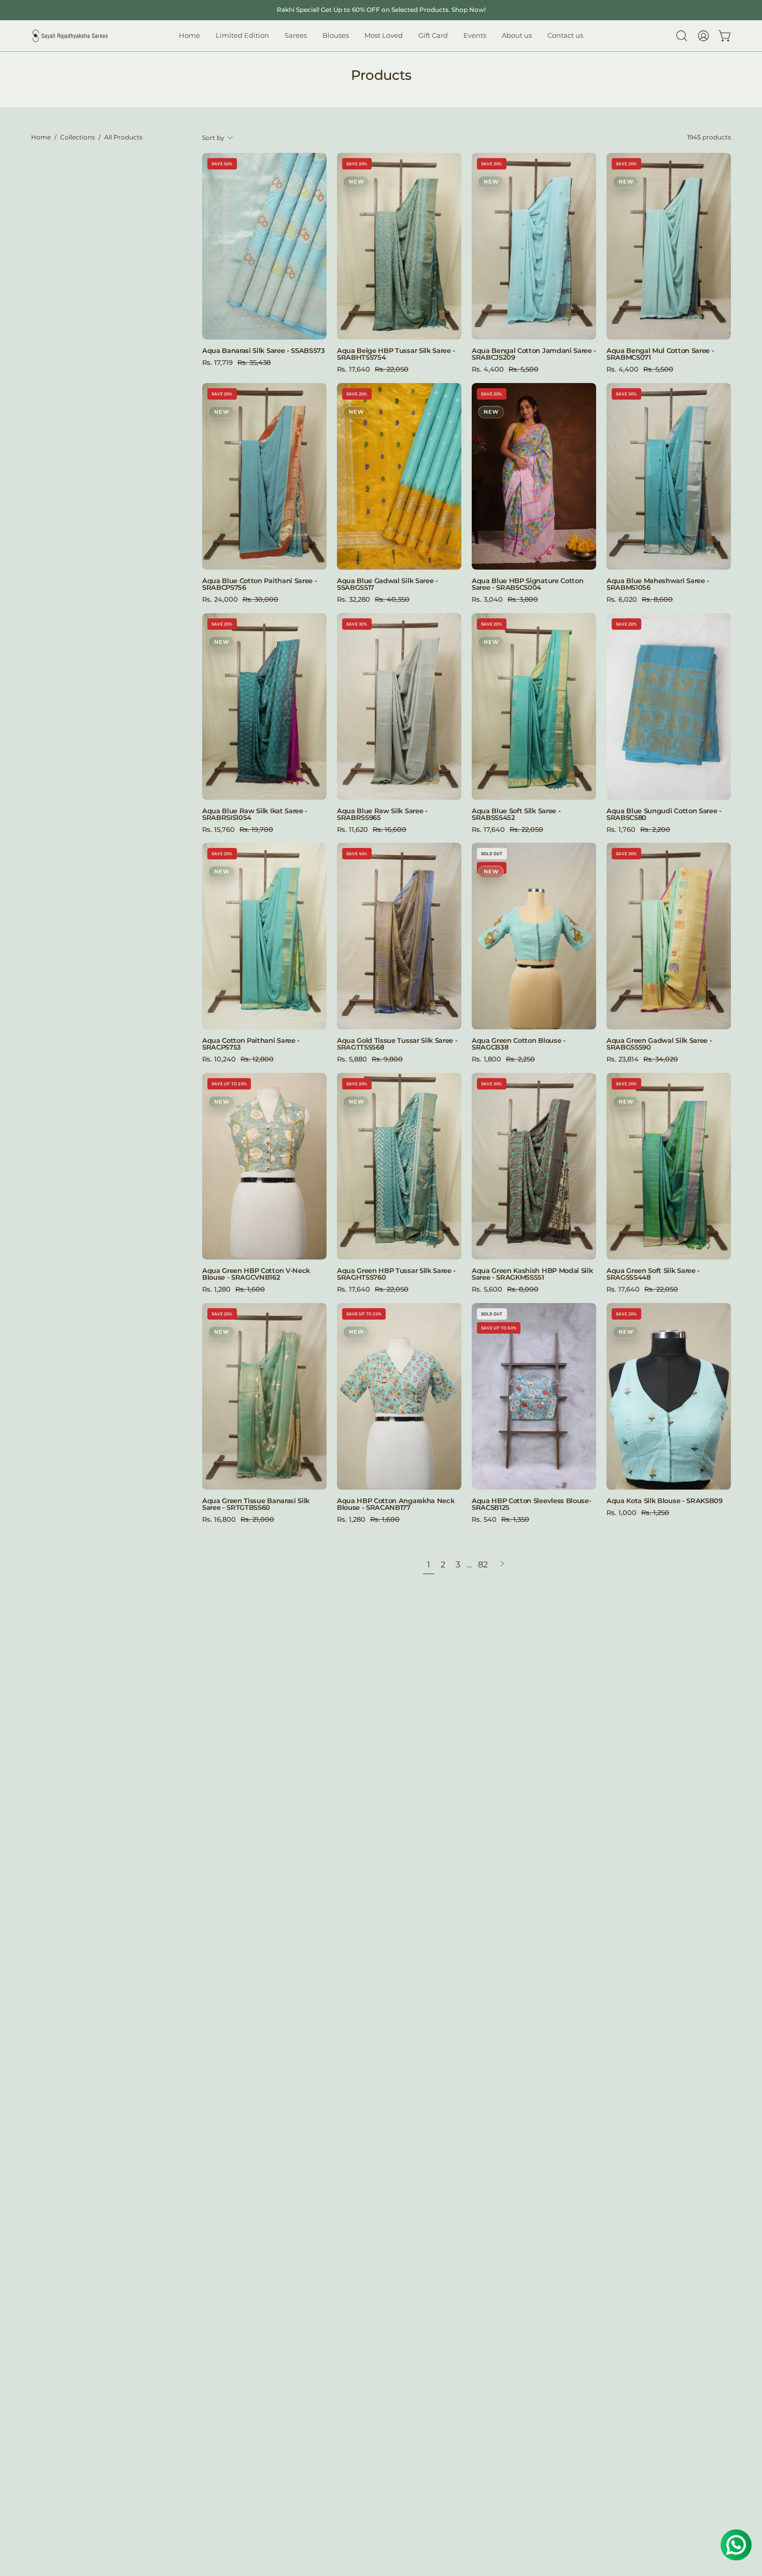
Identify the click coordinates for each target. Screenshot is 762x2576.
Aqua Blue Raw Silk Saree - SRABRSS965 (382, 814)
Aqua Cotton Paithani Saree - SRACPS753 (251, 1044)
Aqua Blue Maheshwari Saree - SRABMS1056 (658, 584)
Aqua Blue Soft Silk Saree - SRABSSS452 (516, 814)
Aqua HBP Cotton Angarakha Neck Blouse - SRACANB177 (396, 1504)
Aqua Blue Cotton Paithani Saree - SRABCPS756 (259, 584)
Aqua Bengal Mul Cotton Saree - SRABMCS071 (660, 354)
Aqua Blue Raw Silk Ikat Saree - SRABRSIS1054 (255, 814)
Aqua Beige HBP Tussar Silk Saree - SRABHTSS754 (396, 354)
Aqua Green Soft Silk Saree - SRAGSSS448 (653, 1274)
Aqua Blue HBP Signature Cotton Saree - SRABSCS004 (527, 584)
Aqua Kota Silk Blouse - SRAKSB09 (665, 1501)
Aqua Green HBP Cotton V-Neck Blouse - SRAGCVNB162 (256, 1274)
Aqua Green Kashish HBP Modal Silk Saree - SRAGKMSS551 (532, 1274)
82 (483, 1565)
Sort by (213, 138)
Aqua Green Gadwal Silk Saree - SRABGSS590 (659, 1044)
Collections (77, 137)
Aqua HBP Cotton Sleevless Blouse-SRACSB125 (531, 1504)
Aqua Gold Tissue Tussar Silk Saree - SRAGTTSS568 (397, 1044)
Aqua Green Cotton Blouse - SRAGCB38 (519, 1044)
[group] (381, 10)
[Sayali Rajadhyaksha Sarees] (70, 36)
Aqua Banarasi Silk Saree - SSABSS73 (264, 351)
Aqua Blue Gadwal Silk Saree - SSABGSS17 (387, 584)
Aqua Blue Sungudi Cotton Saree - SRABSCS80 (664, 814)
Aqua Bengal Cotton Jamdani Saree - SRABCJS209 (534, 354)
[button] (336, 36)
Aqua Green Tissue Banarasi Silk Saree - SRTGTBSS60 (256, 1504)
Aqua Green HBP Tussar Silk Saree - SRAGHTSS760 (396, 1274)
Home (41, 137)
